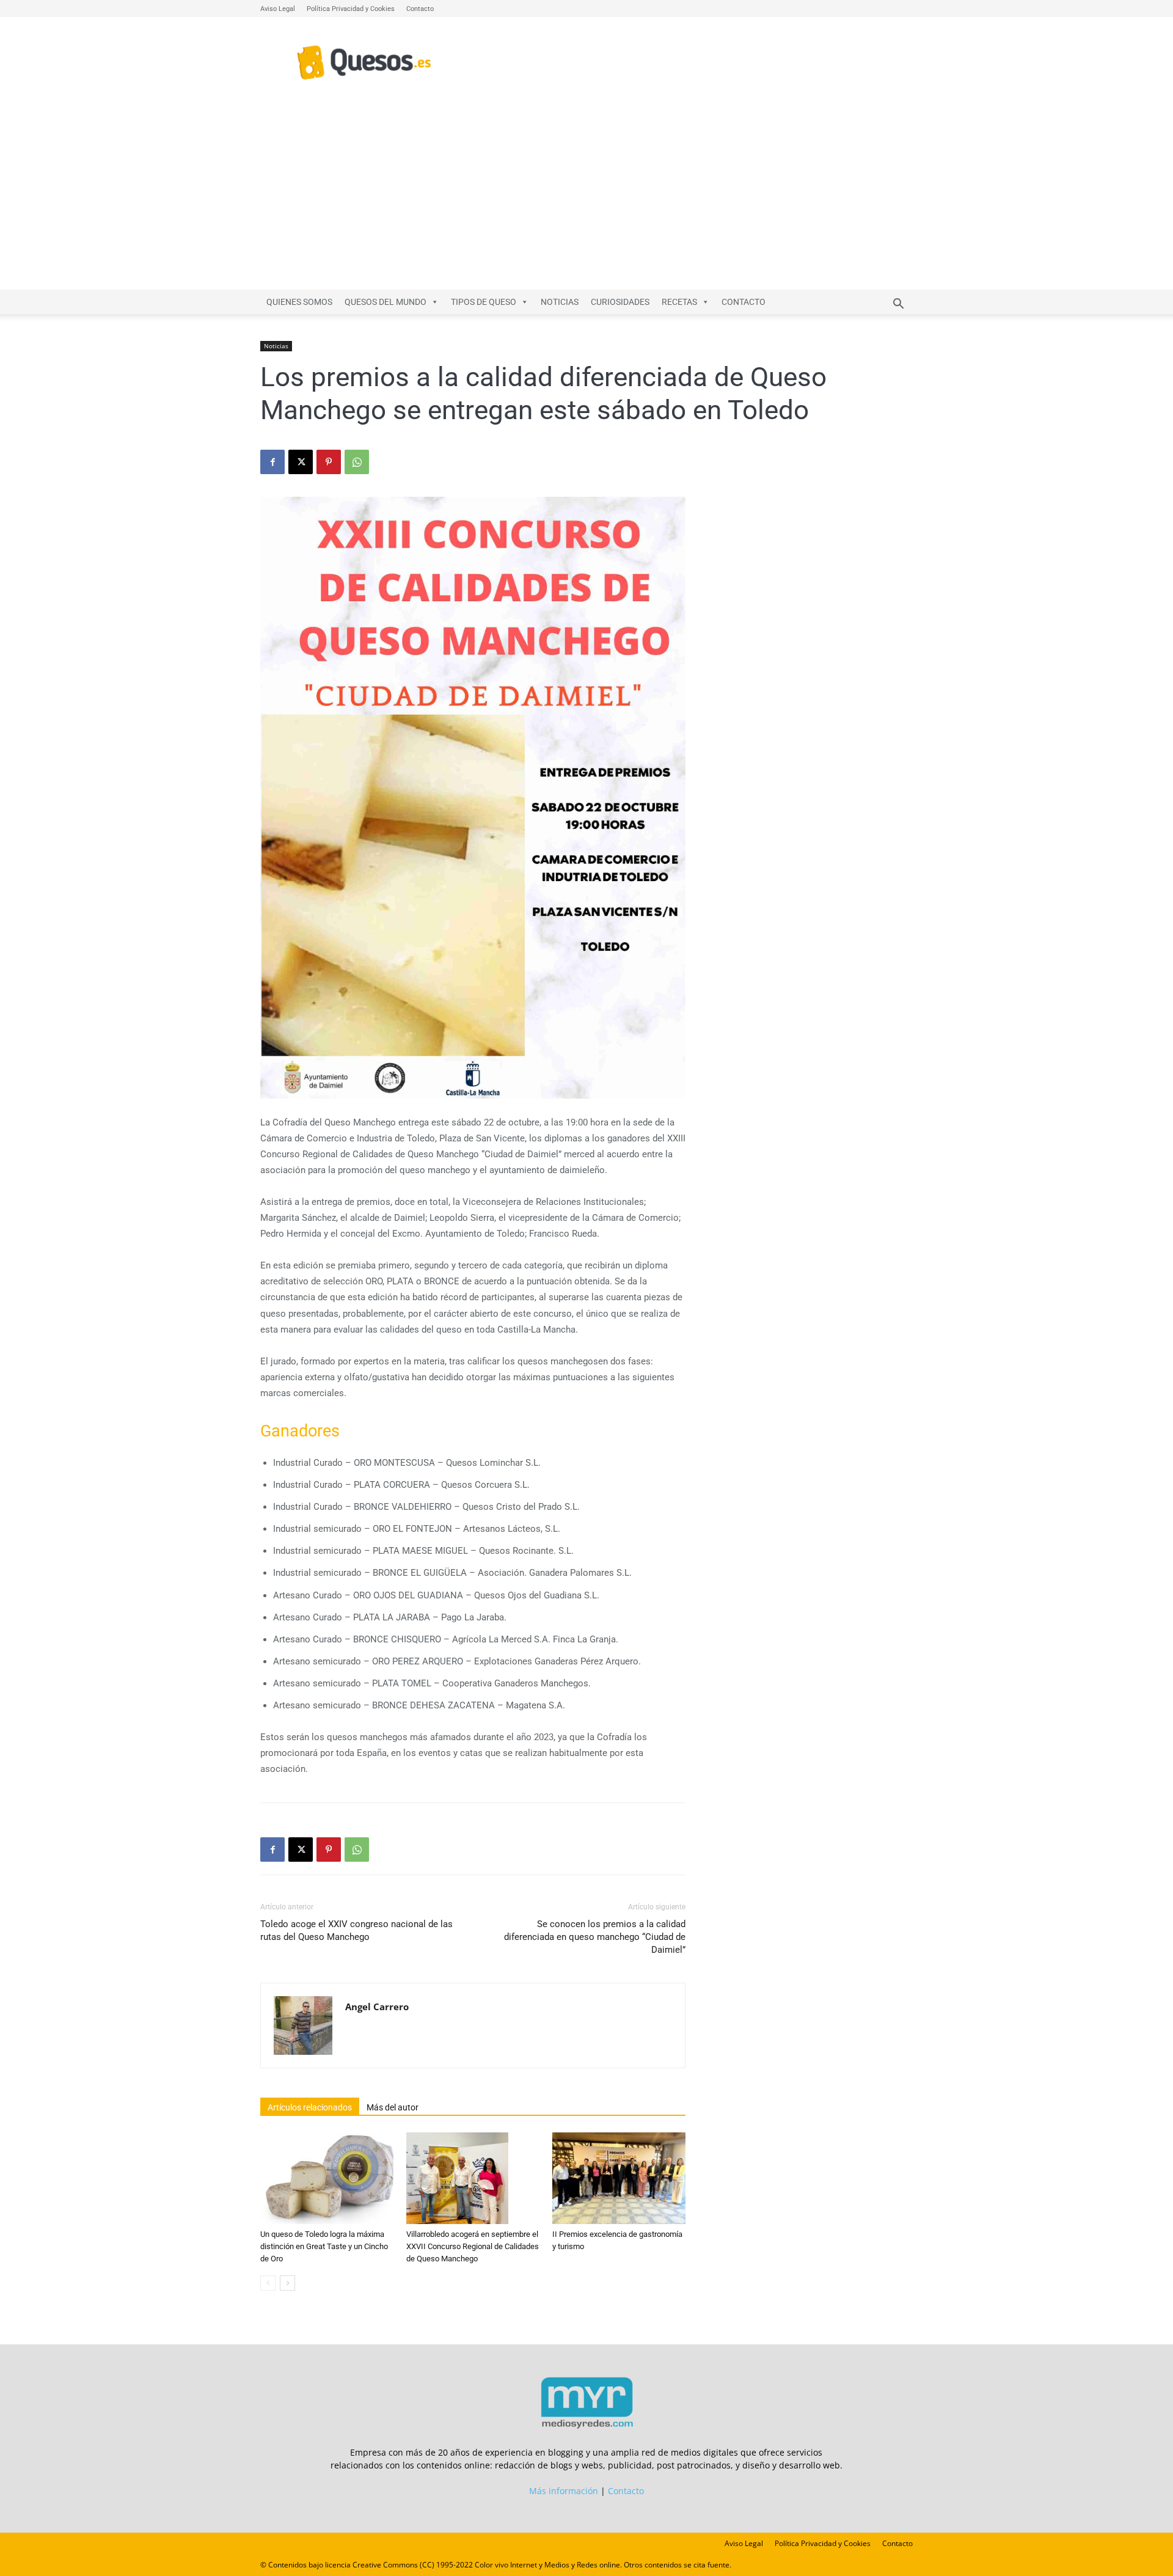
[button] (898, 305)
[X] (301, 462)
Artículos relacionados (310, 2107)
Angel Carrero (377, 2007)
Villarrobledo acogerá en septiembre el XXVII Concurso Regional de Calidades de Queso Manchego (473, 2246)
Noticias (560, 302)
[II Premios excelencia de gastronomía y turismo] (619, 2178)
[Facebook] (272, 462)
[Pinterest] (329, 462)
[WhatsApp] (357, 462)
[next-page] (287, 2283)
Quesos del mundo (386, 302)
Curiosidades (620, 302)
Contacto (420, 9)
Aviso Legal (278, 9)
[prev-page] (268, 2283)
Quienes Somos (299, 302)
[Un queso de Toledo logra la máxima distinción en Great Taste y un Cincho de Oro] (327, 2178)
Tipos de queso (484, 302)
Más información (564, 2491)
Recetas (679, 302)
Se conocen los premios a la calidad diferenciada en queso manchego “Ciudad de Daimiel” (595, 1937)
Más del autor (393, 2107)
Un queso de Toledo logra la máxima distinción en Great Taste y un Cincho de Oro (324, 2246)
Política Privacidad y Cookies (351, 9)
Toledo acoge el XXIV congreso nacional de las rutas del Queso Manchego (356, 1930)
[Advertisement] (586, 198)
